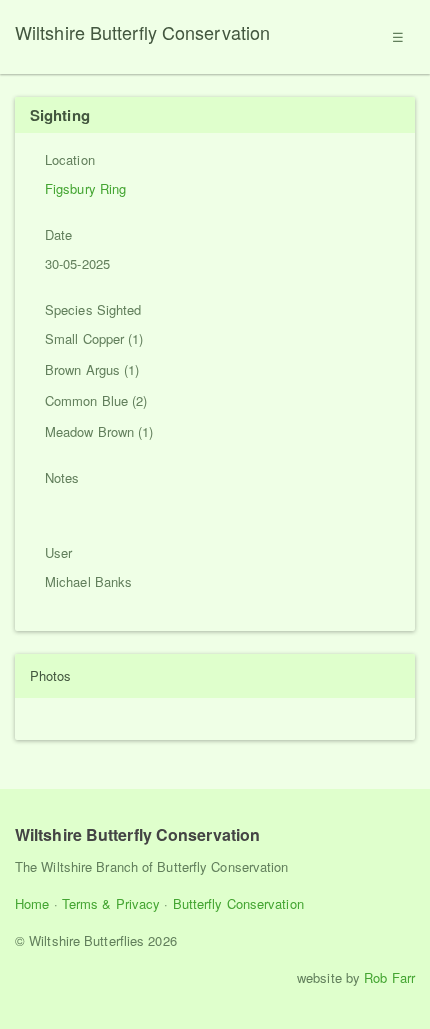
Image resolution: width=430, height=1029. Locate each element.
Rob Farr (389, 977)
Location (70, 159)
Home (32, 903)
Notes (62, 477)
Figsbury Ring (85, 188)
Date (58, 234)
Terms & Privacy (111, 903)
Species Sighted (93, 309)
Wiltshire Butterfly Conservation (142, 32)
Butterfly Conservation (238, 903)
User (58, 552)
